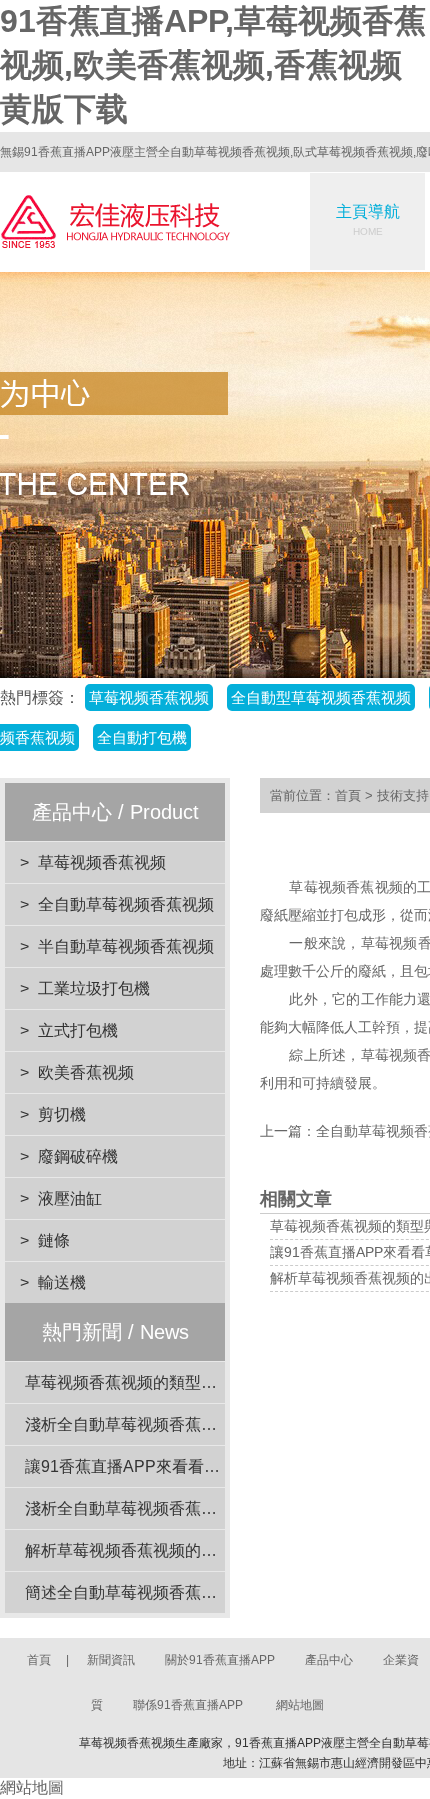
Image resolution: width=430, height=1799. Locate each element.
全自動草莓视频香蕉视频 (126, 904)
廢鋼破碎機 (78, 1156)
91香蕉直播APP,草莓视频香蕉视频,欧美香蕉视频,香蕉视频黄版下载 (213, 65)
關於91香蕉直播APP (220, 1660)
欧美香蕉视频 (86, 1072)
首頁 (348, 795)
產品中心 (329, 1660)
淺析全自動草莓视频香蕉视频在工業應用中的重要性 (209, 1508)
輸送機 (62, 1282)
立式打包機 (78, 1030)
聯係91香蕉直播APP (188, 1705)
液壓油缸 (70, 1198)
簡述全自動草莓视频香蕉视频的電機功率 (169, 1592)
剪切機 (62, 1114)
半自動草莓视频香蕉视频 (126, 946)
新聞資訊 (111, 1660)
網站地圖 (300, 1705)
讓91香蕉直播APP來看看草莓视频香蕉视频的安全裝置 (218, 1466)
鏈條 (54, 1240)
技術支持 (403, 795)
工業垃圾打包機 (94, 988)
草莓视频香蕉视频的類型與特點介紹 (153, 1382)
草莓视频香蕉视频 (102, 862)
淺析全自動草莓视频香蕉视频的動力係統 (169, 1424)
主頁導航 (368, 220)
